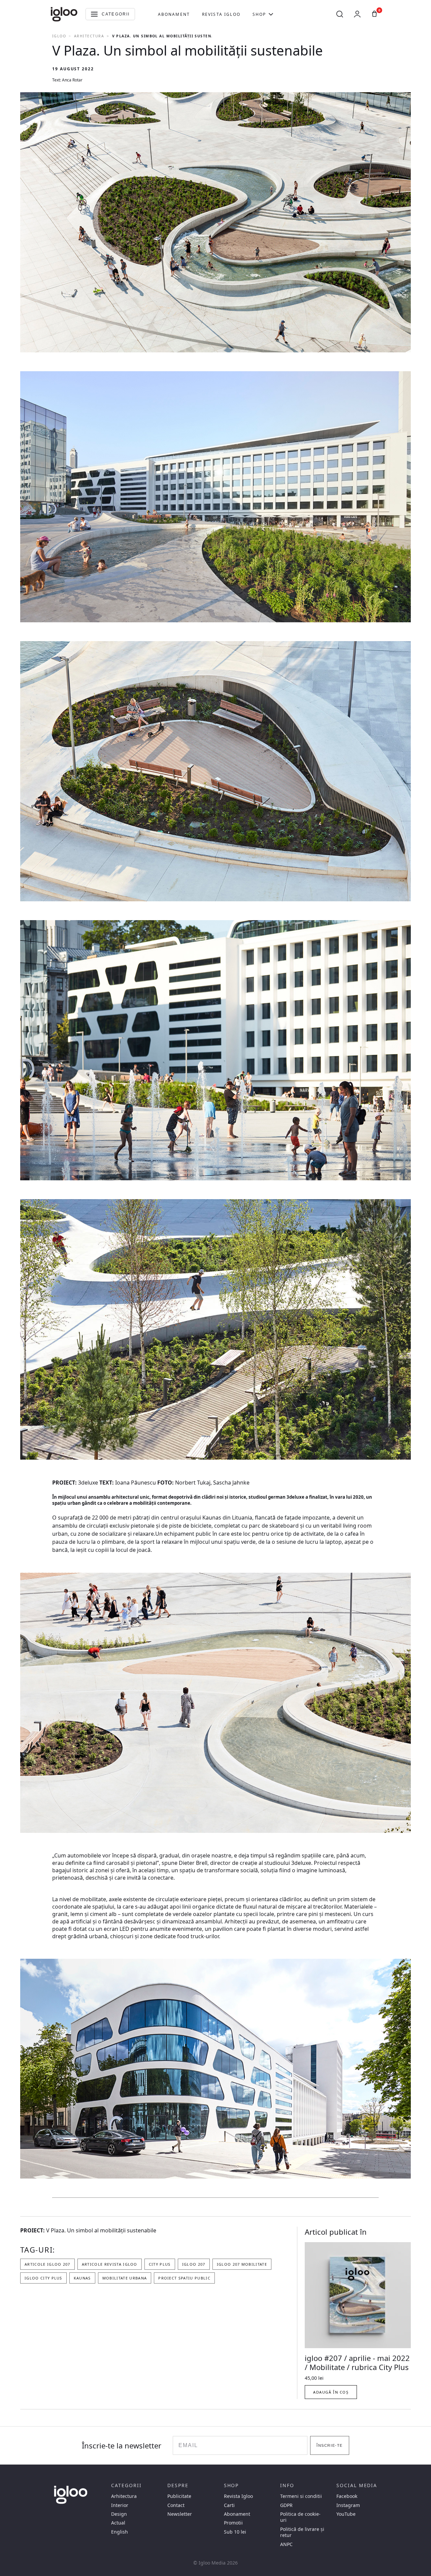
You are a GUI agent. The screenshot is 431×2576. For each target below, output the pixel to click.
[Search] (340, 14)
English (120, 2532)
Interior (120, 2505)
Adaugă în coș (331, 2392)
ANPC (286, 2544)
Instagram (348, 2505)
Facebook (347, 2496)
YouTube (346, 2514)
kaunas (82, 2278)
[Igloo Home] (64, 14)
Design (119, 2514)
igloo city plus (43, 2278)
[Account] (357, 14)
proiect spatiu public (184, 2278)
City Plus (160, 2264)
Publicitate (179, 2496)
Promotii (233, 2523)
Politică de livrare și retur (302, 2532)
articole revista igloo (110, 2264)
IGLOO (59, 36)
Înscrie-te (329, 2445)
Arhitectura (89, 36)
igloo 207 (194, 2264)
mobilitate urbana (125, 2278)
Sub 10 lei (235, 2532)
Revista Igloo (221, 14)
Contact (176, 2505)
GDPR (286, 2505)
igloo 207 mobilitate (242, 2264)
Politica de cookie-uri (300, 2517)
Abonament (174, 14)
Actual (118, 2523)
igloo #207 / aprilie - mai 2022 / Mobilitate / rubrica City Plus (357, 2363)
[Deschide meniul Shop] (271, 14)
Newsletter (180, 2514)
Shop (259, 14)
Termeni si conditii (301, 2496)
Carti (229, 2505)
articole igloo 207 (47, 2264)
